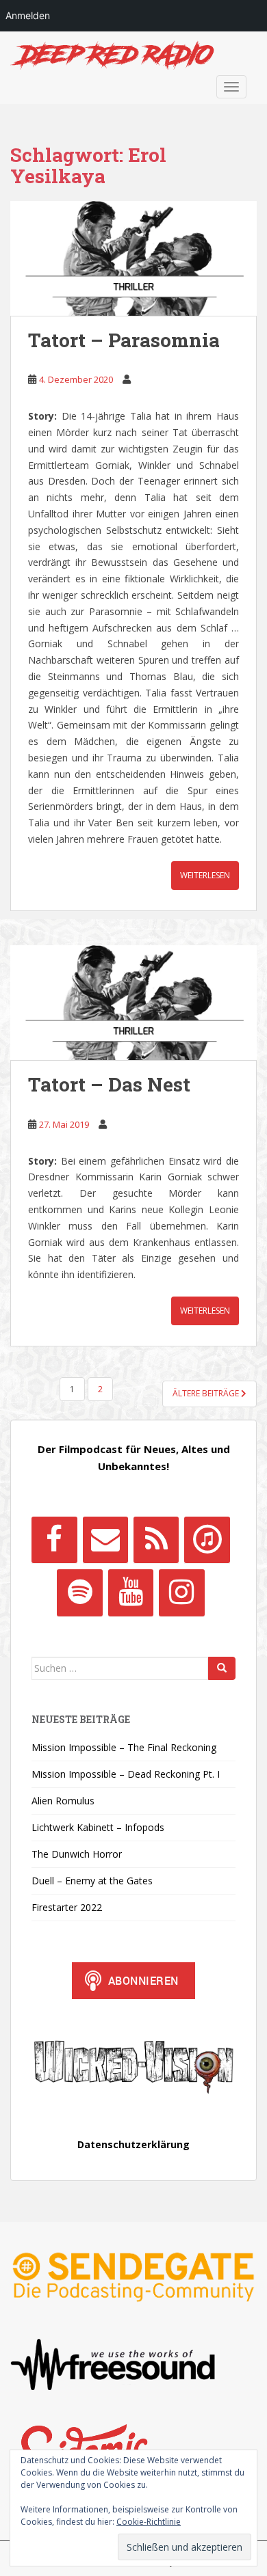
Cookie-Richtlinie (149, 2522)
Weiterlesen (205, 875)
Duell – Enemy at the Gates (92, 1881)
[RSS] (156, 1540)
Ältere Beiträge (207, 1393)
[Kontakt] (105, 1540)
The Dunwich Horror (77, 1854)
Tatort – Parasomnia (124, 340)
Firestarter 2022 (67, 1907)
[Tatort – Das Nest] (133, 1003)
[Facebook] (54, 1540)
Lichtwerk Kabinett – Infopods (98, 1827)
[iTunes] (207, 1540)
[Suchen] (222, 1668)
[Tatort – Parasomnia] (133, 258)
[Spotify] (79, 1592)
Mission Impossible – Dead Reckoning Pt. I (126, 1774)
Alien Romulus (63, 1801)
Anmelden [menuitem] (28, 15)
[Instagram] (181, 1592)
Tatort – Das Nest (109, 1084)
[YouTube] (131, 1592)
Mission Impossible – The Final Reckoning (124, 1747)
